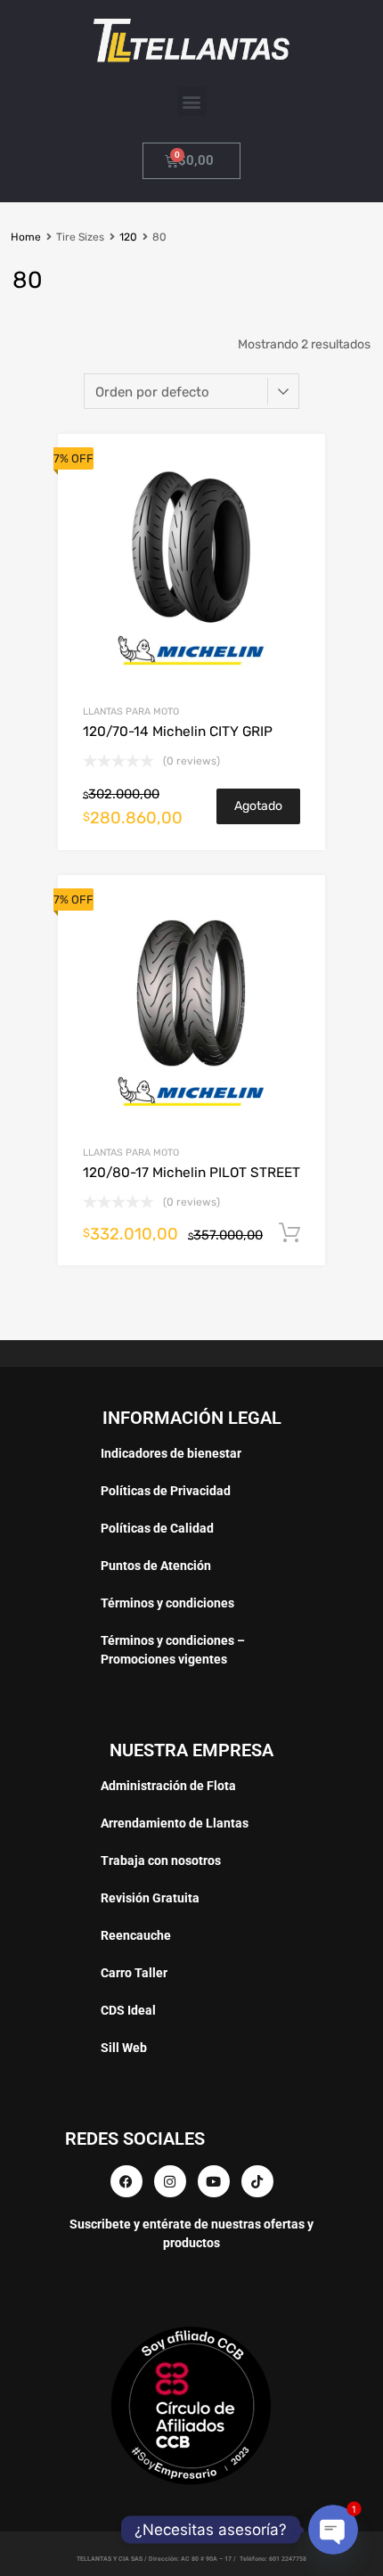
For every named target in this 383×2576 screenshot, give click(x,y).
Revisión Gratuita (150, 1898)
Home (26, 237)
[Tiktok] (257, 2181)
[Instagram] (170, 2181)
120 (128, 237)
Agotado (258, 806)
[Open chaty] (333, 2529)
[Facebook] (126, 2181)
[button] (192, 101)
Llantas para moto (131, 711)
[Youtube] (214, 2181)
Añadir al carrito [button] (289, 1233)
